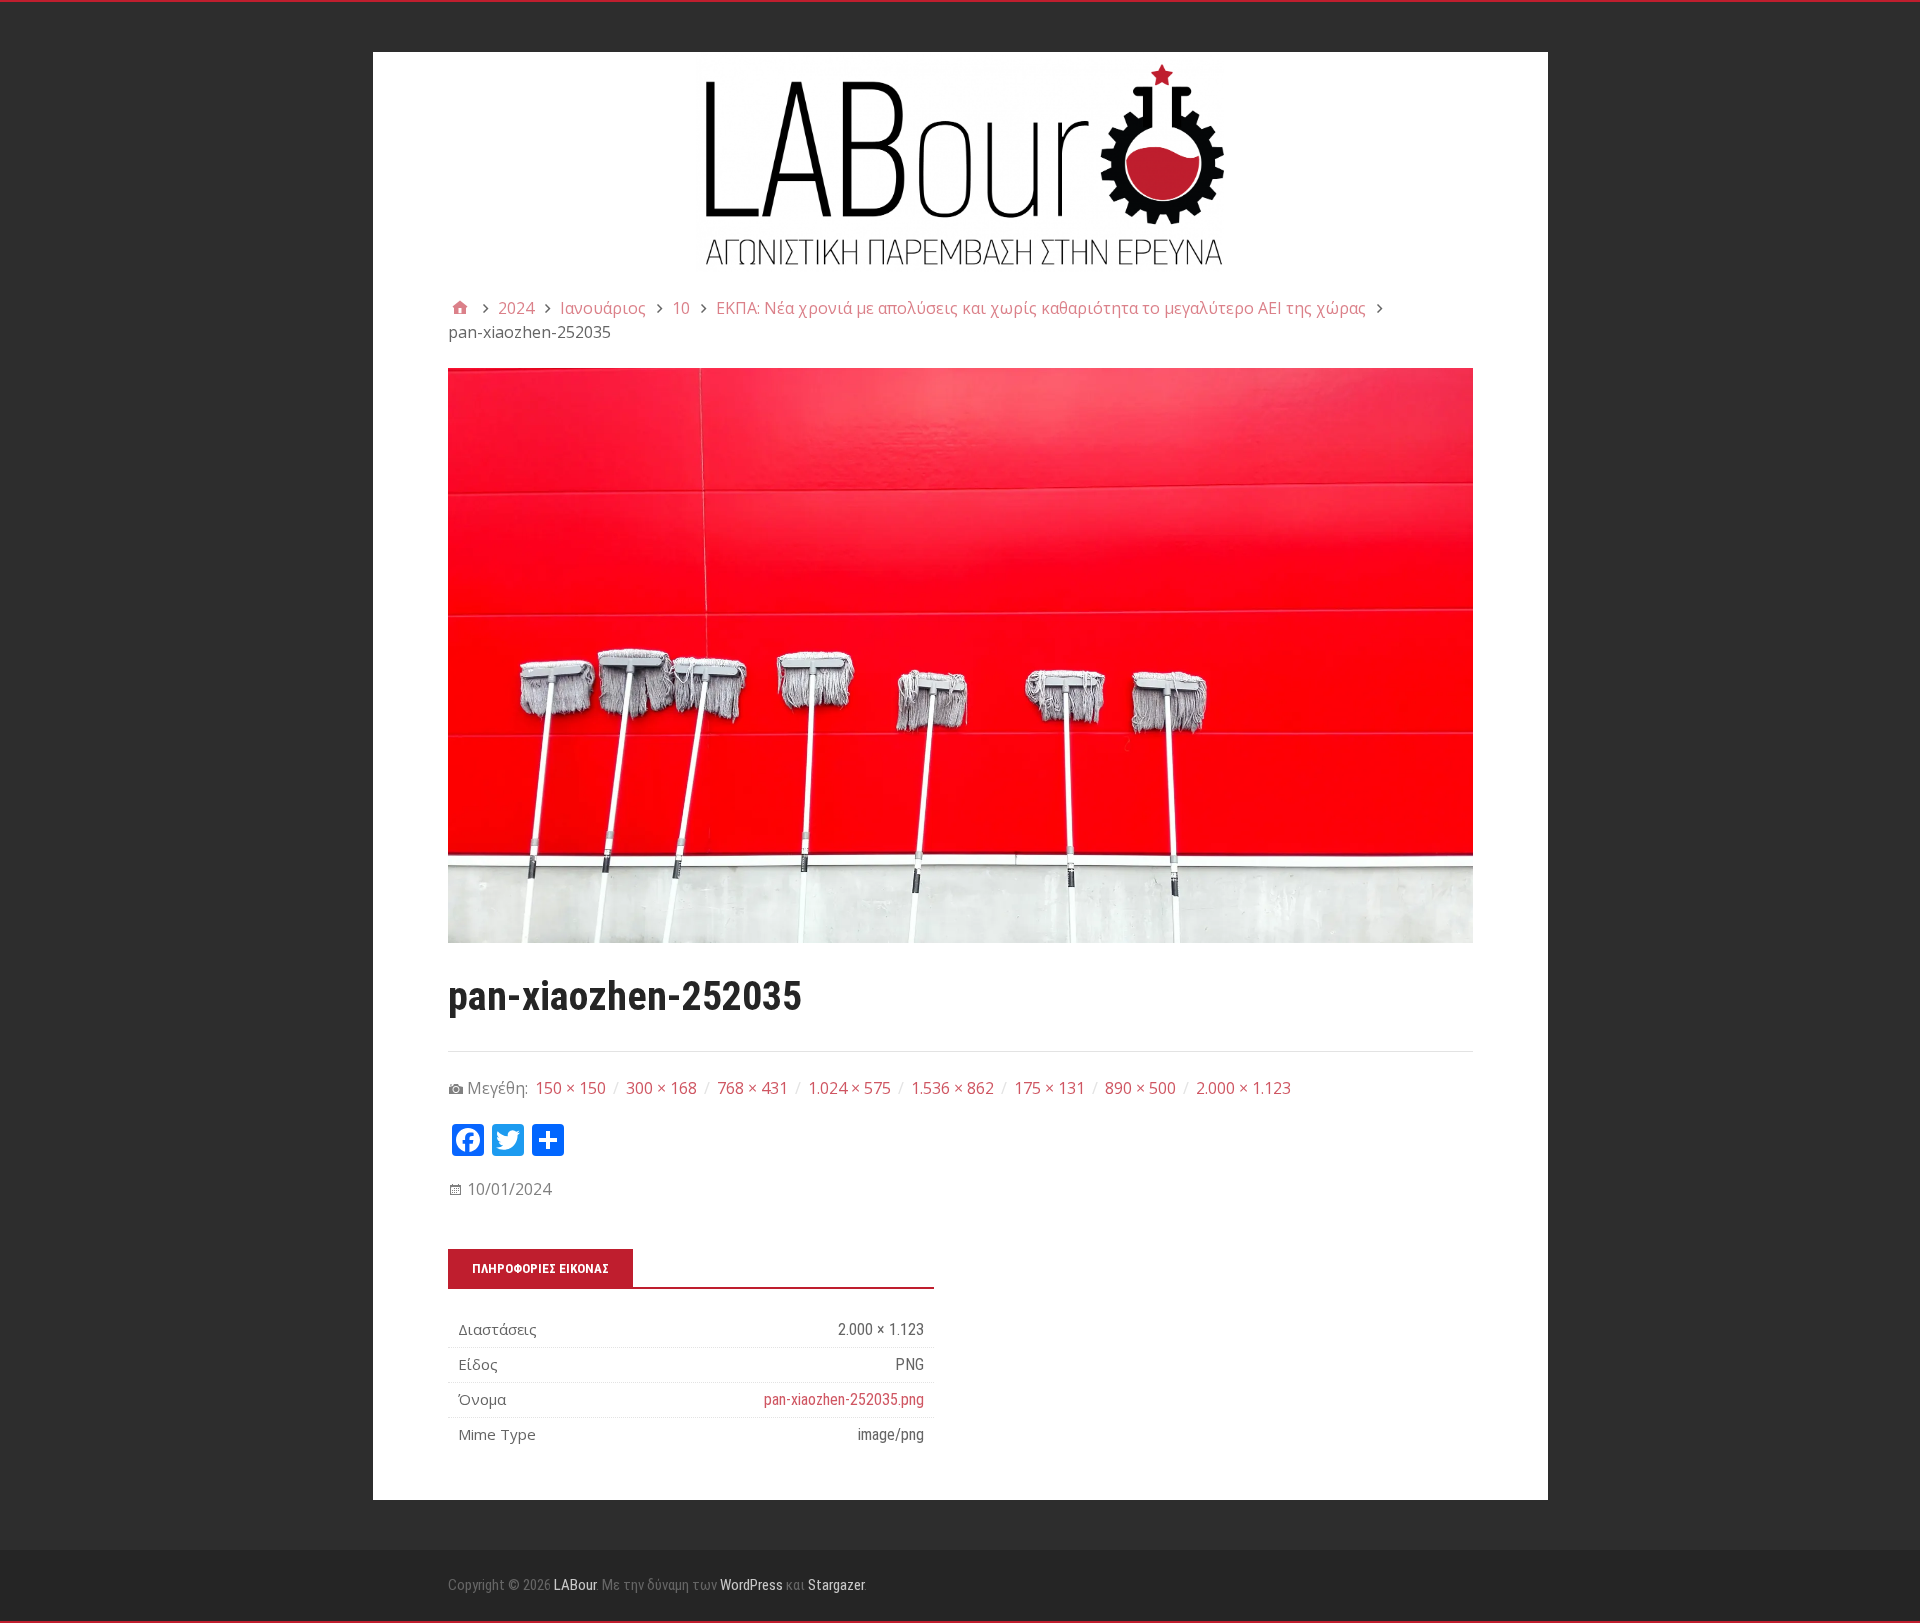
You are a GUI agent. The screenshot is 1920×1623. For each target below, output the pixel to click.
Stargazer (836, 1585)
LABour (575, 1585)
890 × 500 (1140, 1088)
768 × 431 (752, 1088)
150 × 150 (570, 1088)
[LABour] (960, 162)
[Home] (460, 308)
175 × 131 (1049, 1088)
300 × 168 (661, 1088)
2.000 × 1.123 (1243, 1088)
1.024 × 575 (849, 1088)
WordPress (751, 1585)
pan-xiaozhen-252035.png (844, 1399)
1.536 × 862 (952, 1088)
